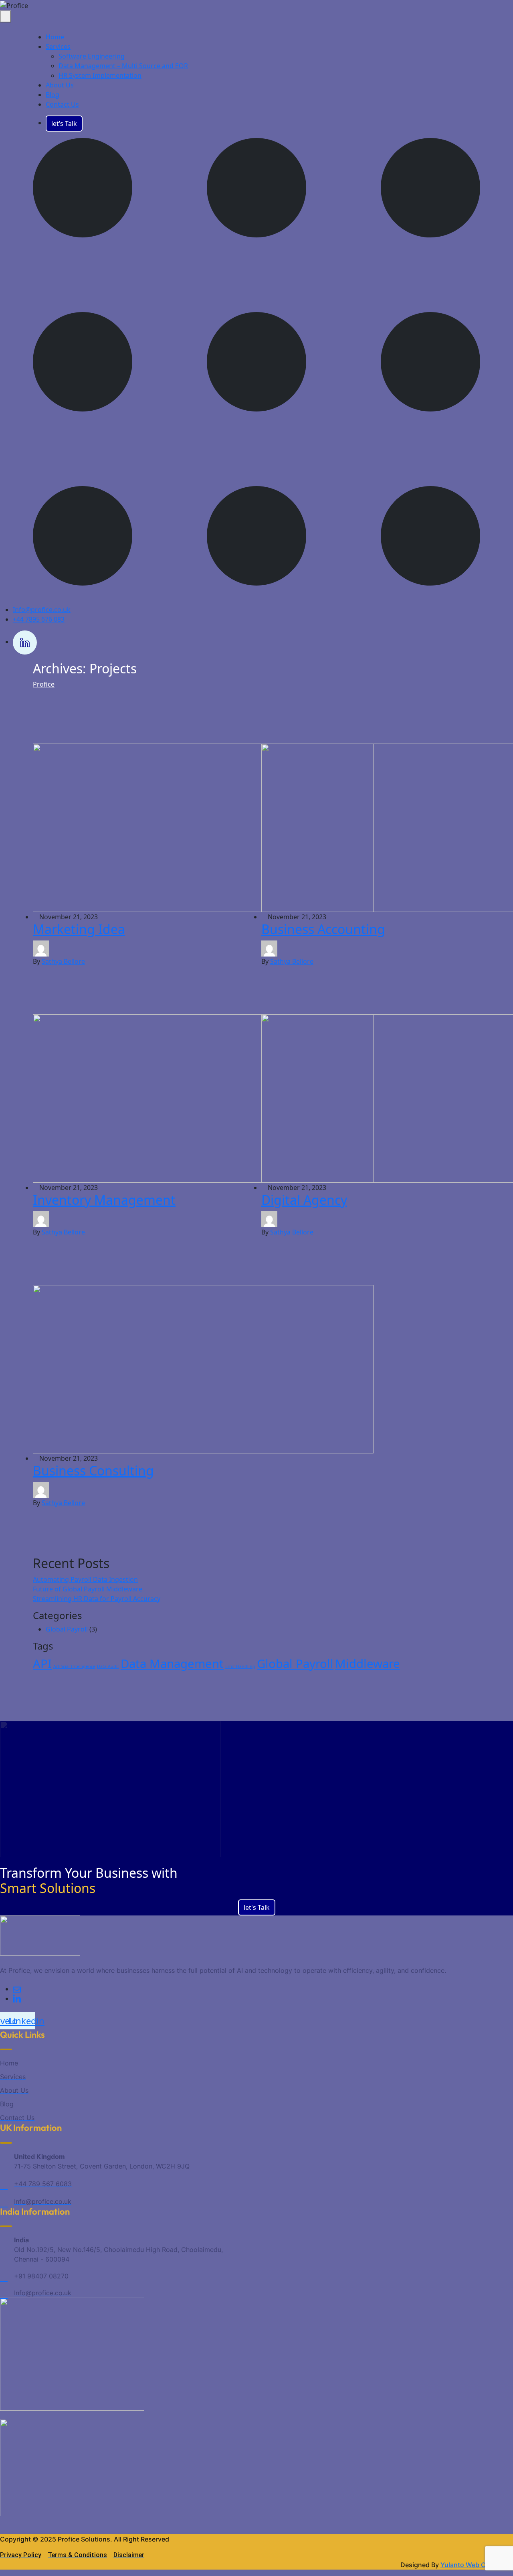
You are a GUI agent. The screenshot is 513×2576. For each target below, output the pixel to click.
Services (58, 47)
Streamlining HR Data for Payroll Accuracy (97, 1599)
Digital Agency (304, 1200)
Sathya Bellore (63, 961)
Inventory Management (104, 1200)
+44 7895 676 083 (39, 619)
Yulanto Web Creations (476, 2565)
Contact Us (62, 104)
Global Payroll (67, 1629)
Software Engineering (92, 56)
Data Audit (108, 1666)
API (42, 1664)
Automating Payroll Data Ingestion (85, 1579)
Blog (53, 95)
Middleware (368, 1664)
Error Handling (240, 1666)
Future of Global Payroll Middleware (88, 1589)
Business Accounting (323, 929)
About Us (60, 85)
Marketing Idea (79, 929)
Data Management (172, 1664)
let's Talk (257, 1907)
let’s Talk (64, 124)
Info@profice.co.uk (42, 610)
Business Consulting (93, 1470)
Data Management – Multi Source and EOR (123, 66)
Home (55, 37)
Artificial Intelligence (74, 1666)
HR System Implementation (100, 75)
